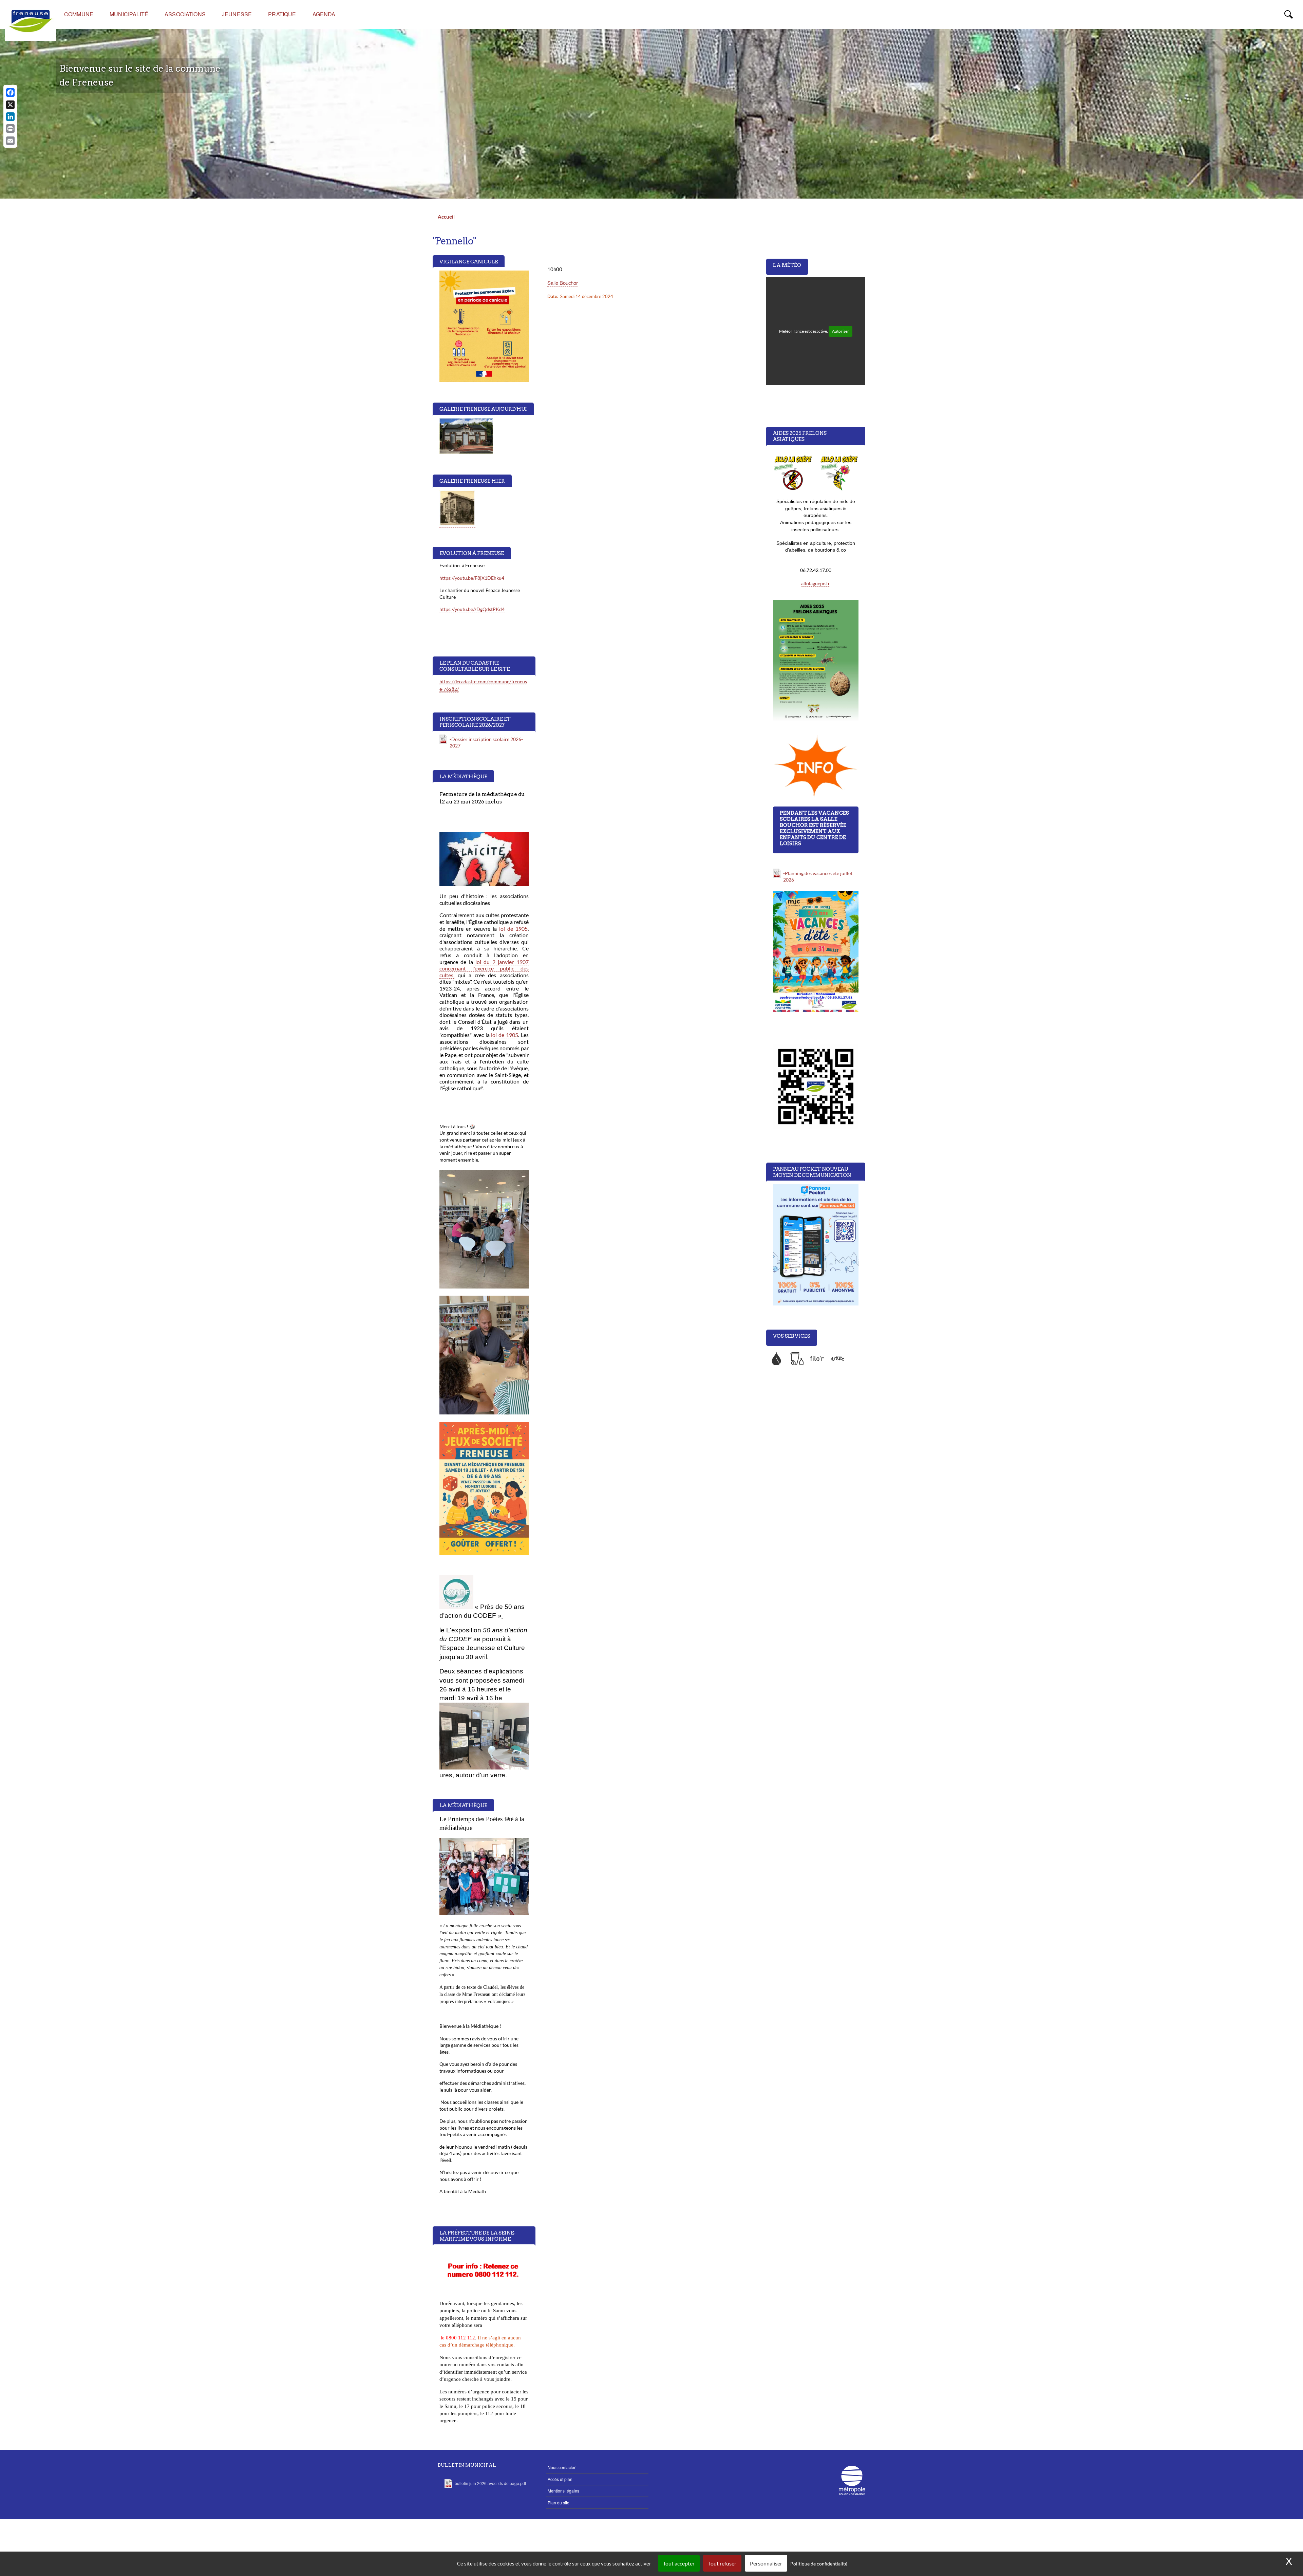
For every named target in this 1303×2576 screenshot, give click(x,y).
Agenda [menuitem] (324, 14)
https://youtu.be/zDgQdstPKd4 (472, 609)
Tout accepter (679, 2563)
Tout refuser (722, 2563)
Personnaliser (766, 2563)
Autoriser (841, 331)
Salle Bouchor (563, 283)
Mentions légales (563, 2491)
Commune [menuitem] (79, 14)
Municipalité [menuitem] (129, 14)
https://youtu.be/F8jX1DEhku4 (472, 578)
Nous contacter (562, 2467)
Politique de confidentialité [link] (819, 2564)
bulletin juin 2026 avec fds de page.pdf (490, 2483)
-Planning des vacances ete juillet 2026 (818, 877)
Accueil (446, 217)
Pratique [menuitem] (282, 14)
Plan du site (559, 2503)
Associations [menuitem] (185, 14)
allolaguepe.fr (816, 583)
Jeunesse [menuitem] (237, 14)
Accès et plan (560, 2479)
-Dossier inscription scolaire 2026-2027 (486, 743)
